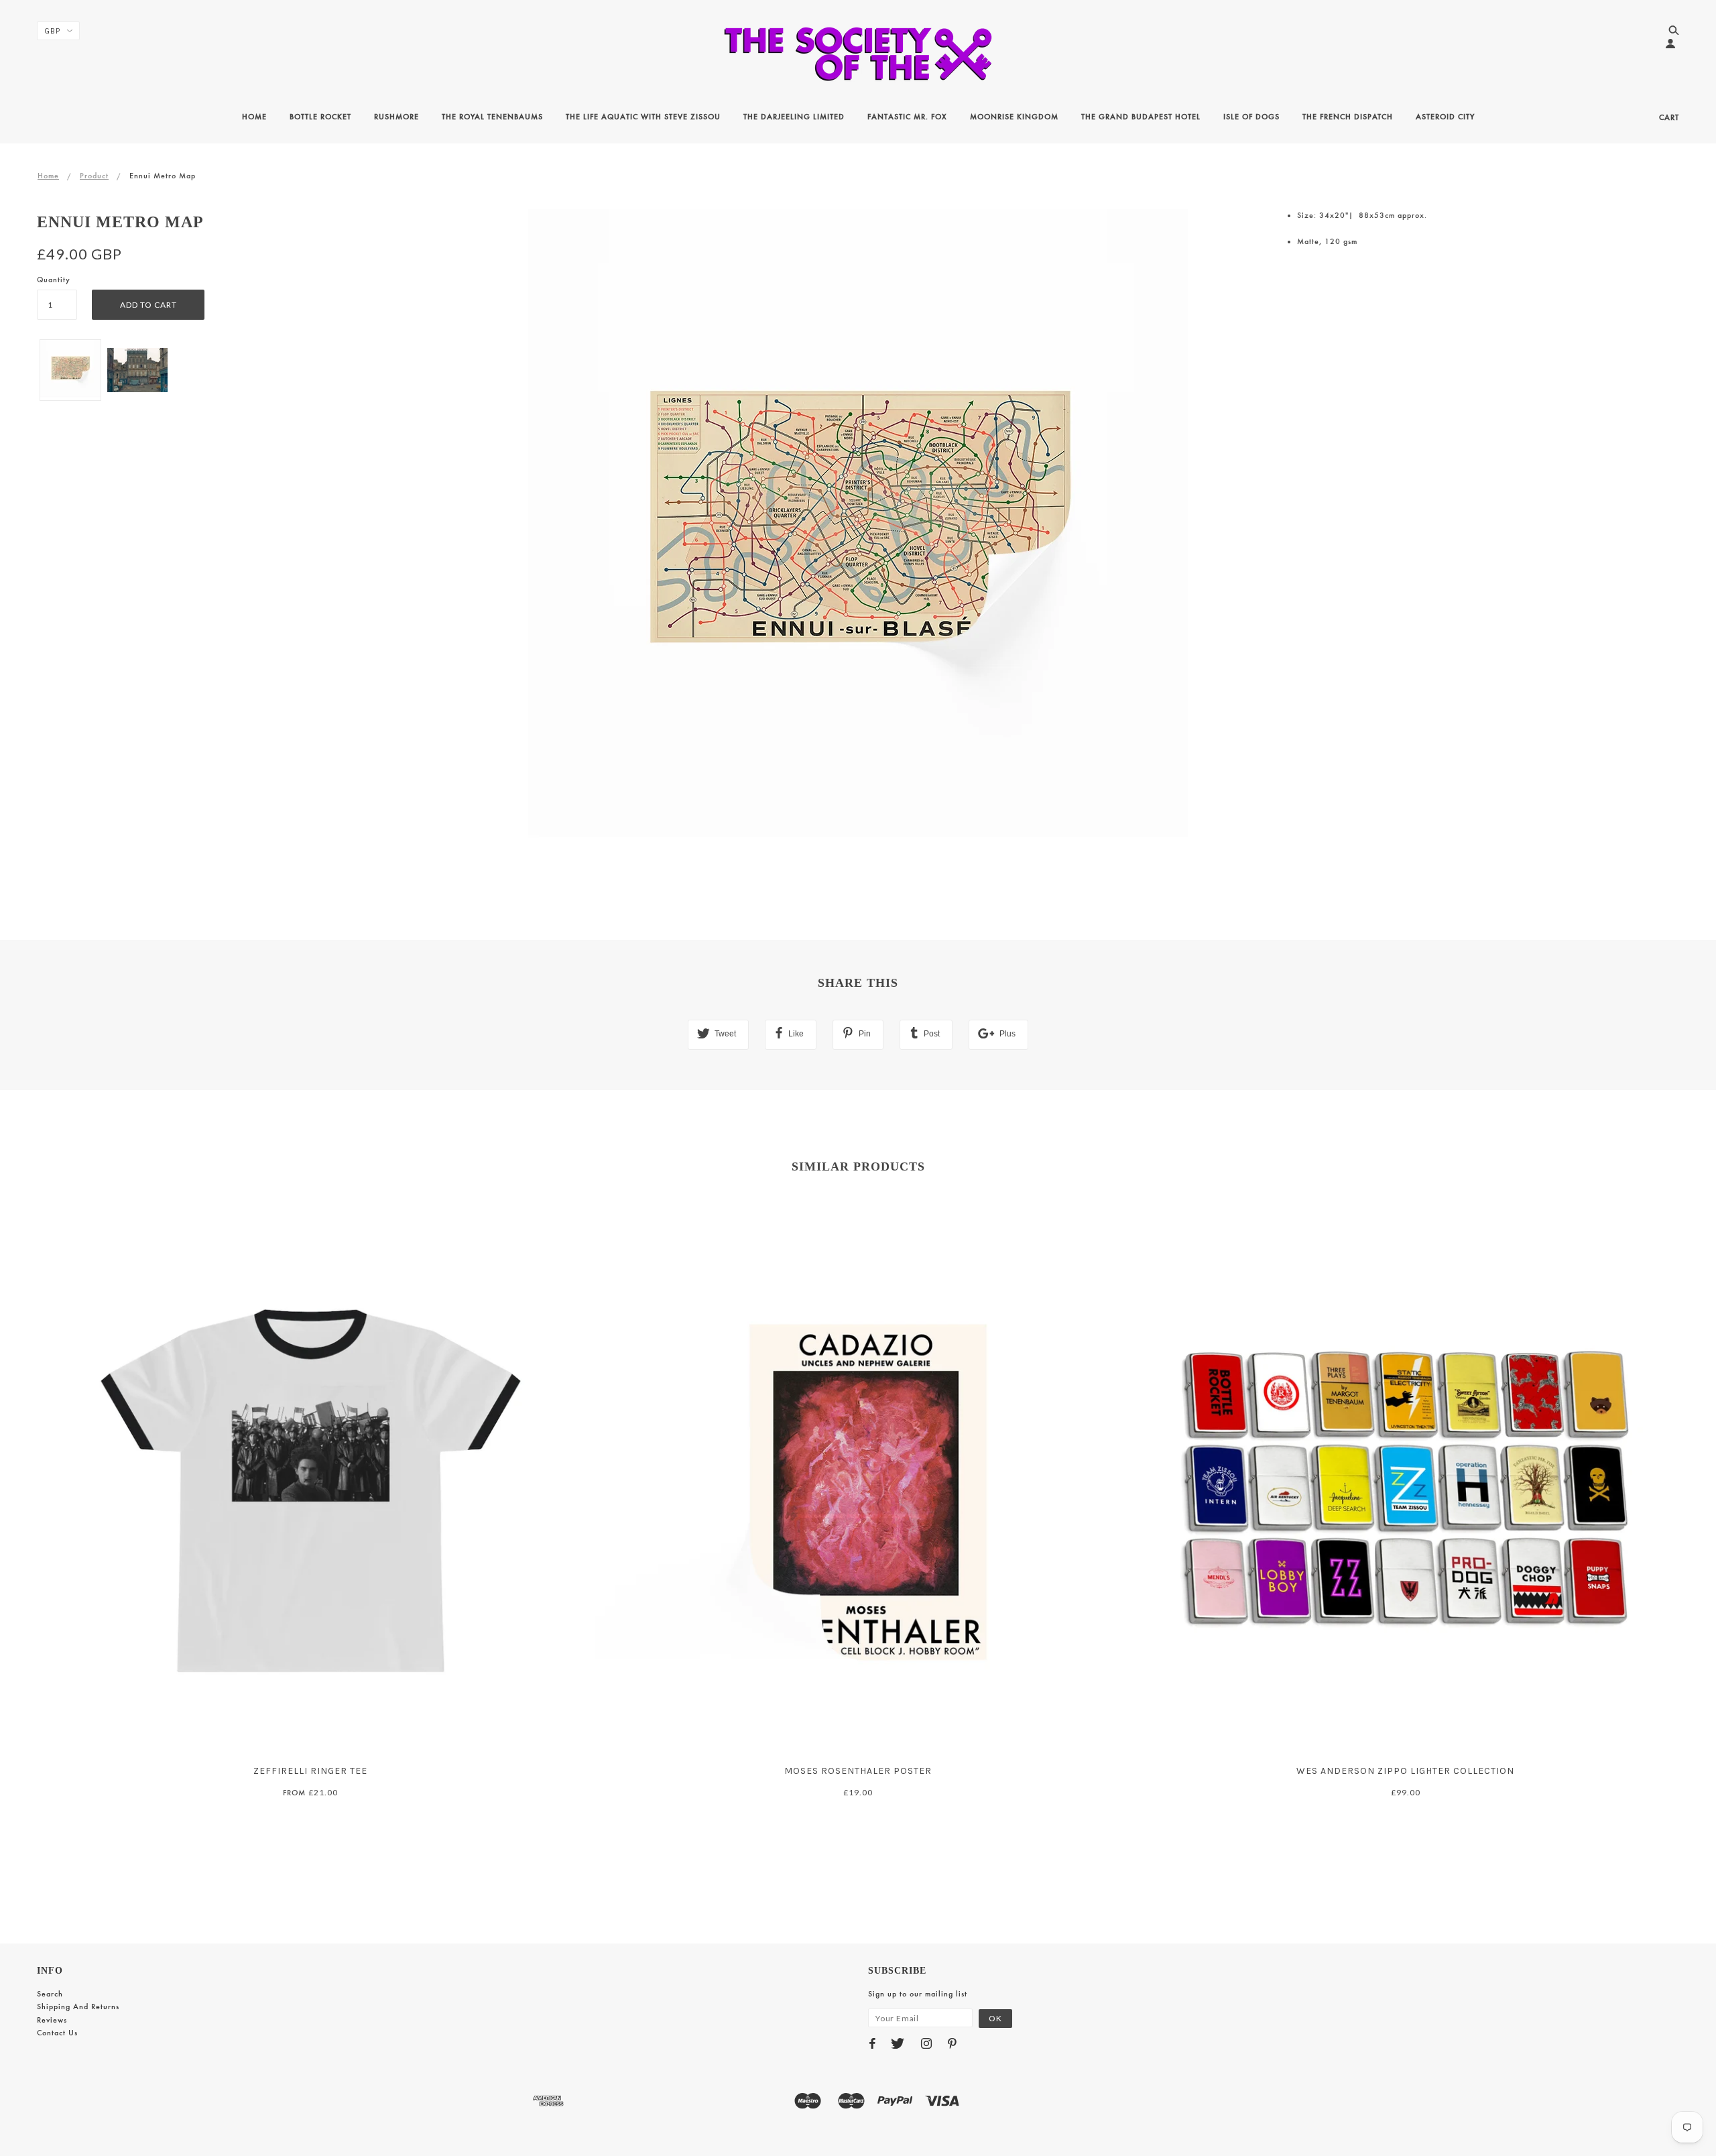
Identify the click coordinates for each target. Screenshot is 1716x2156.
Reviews (52, 2020)
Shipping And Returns (78, 2007)
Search (50, 1994)
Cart (1669, 117)
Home (48, 176)
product (94, 176)
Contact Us (57, 2033)
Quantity (54, 280)
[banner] (858, 54)
